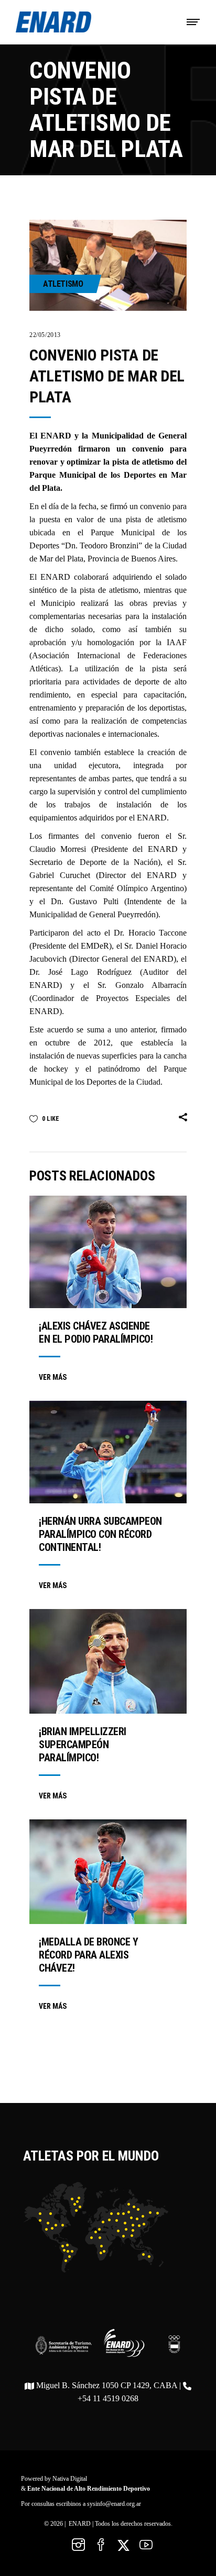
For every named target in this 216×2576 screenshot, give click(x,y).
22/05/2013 (45, 335)
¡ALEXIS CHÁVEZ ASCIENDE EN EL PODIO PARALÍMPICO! (96, 1332)
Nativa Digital (70, 2479)
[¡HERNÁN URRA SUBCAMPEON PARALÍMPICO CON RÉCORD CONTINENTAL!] (108, 1452)
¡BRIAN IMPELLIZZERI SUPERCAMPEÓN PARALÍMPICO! (83, 1745)
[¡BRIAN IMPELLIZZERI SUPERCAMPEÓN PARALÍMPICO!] (108, 1661)
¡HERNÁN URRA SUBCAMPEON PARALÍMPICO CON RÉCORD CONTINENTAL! (100, 1534)
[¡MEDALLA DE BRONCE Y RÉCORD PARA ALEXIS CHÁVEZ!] (108, 1872)
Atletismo (63, 284)
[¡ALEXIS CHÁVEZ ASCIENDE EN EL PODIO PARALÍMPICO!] (108, 1252)
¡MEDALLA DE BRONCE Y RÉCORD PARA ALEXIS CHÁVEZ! (88, 1955)
